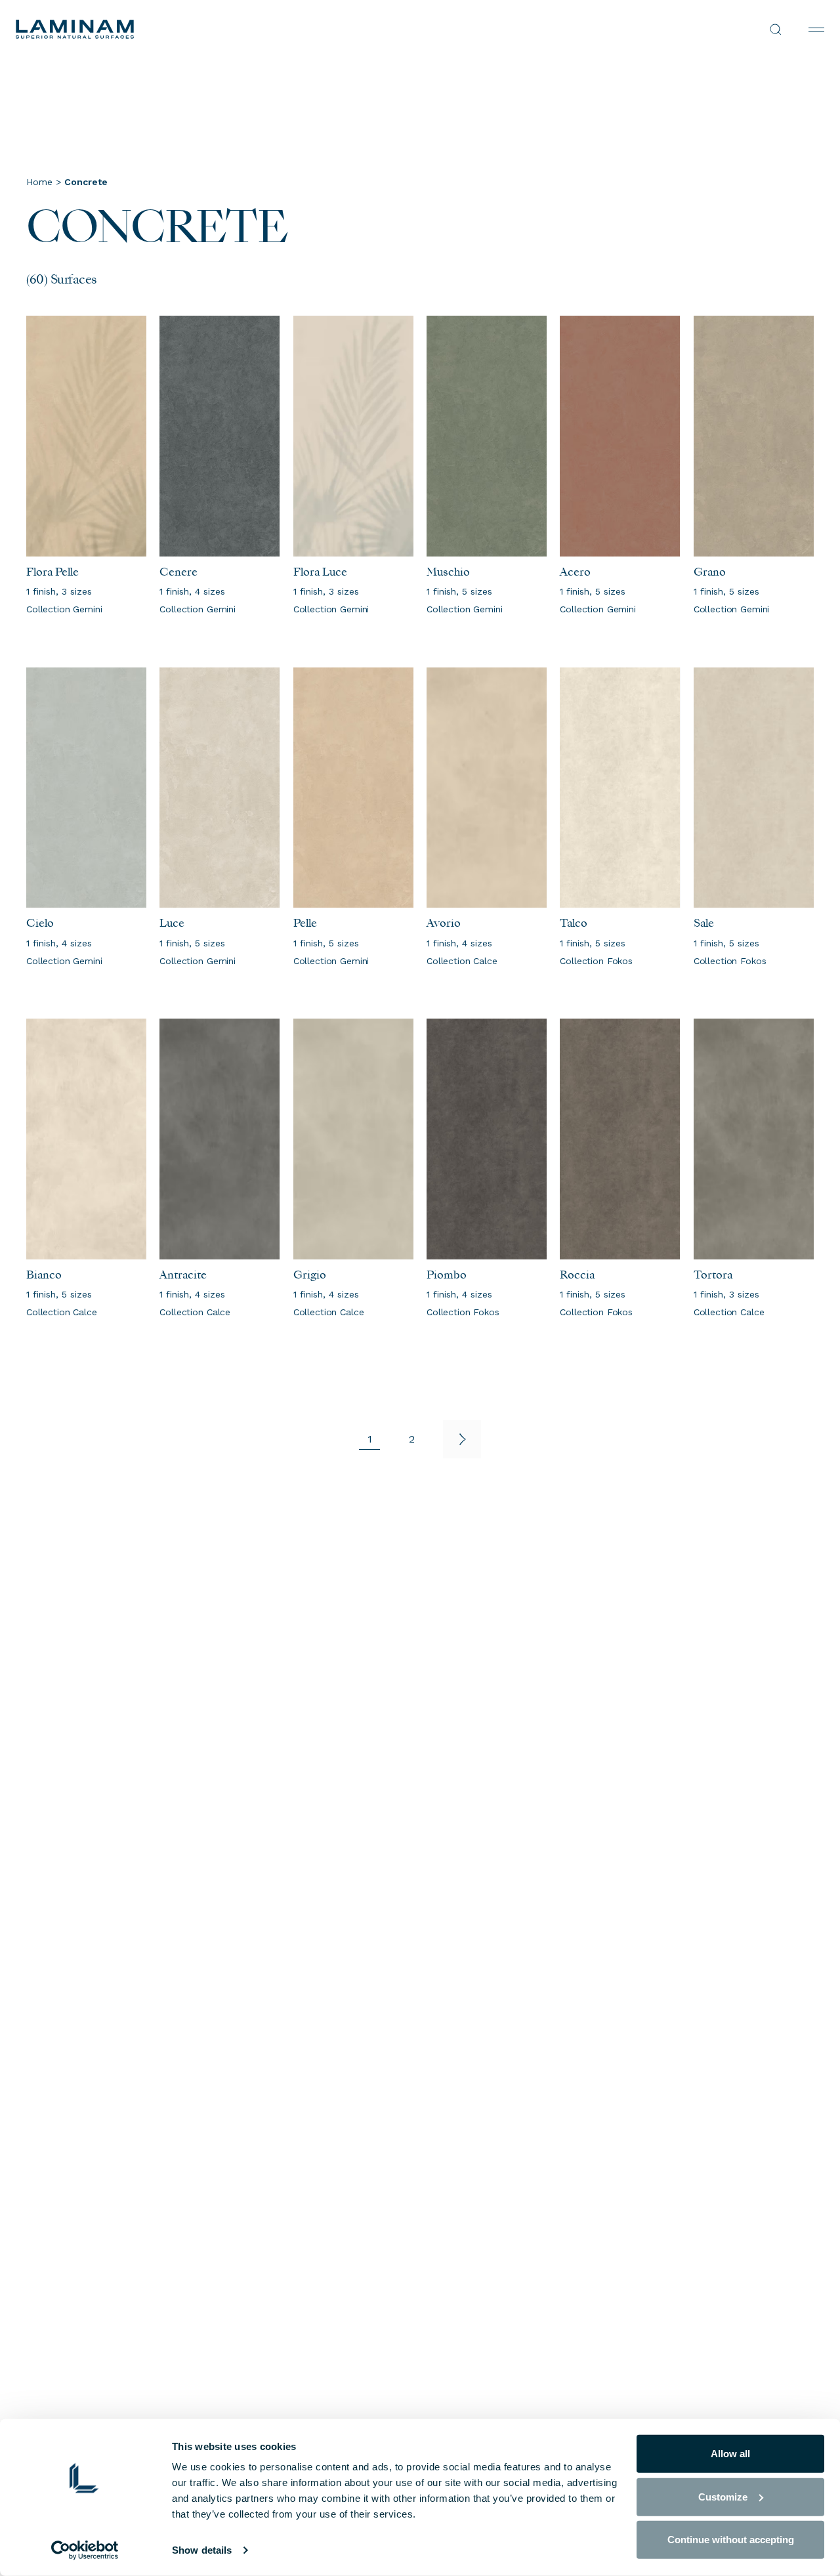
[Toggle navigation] (816, 30)
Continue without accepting (731, 2540)
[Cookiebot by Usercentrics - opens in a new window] (85, 2550)
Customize (723, 2496)
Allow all (730, 2454)
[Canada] (218, 29)
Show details (202, 2550)
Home (39, 182)
